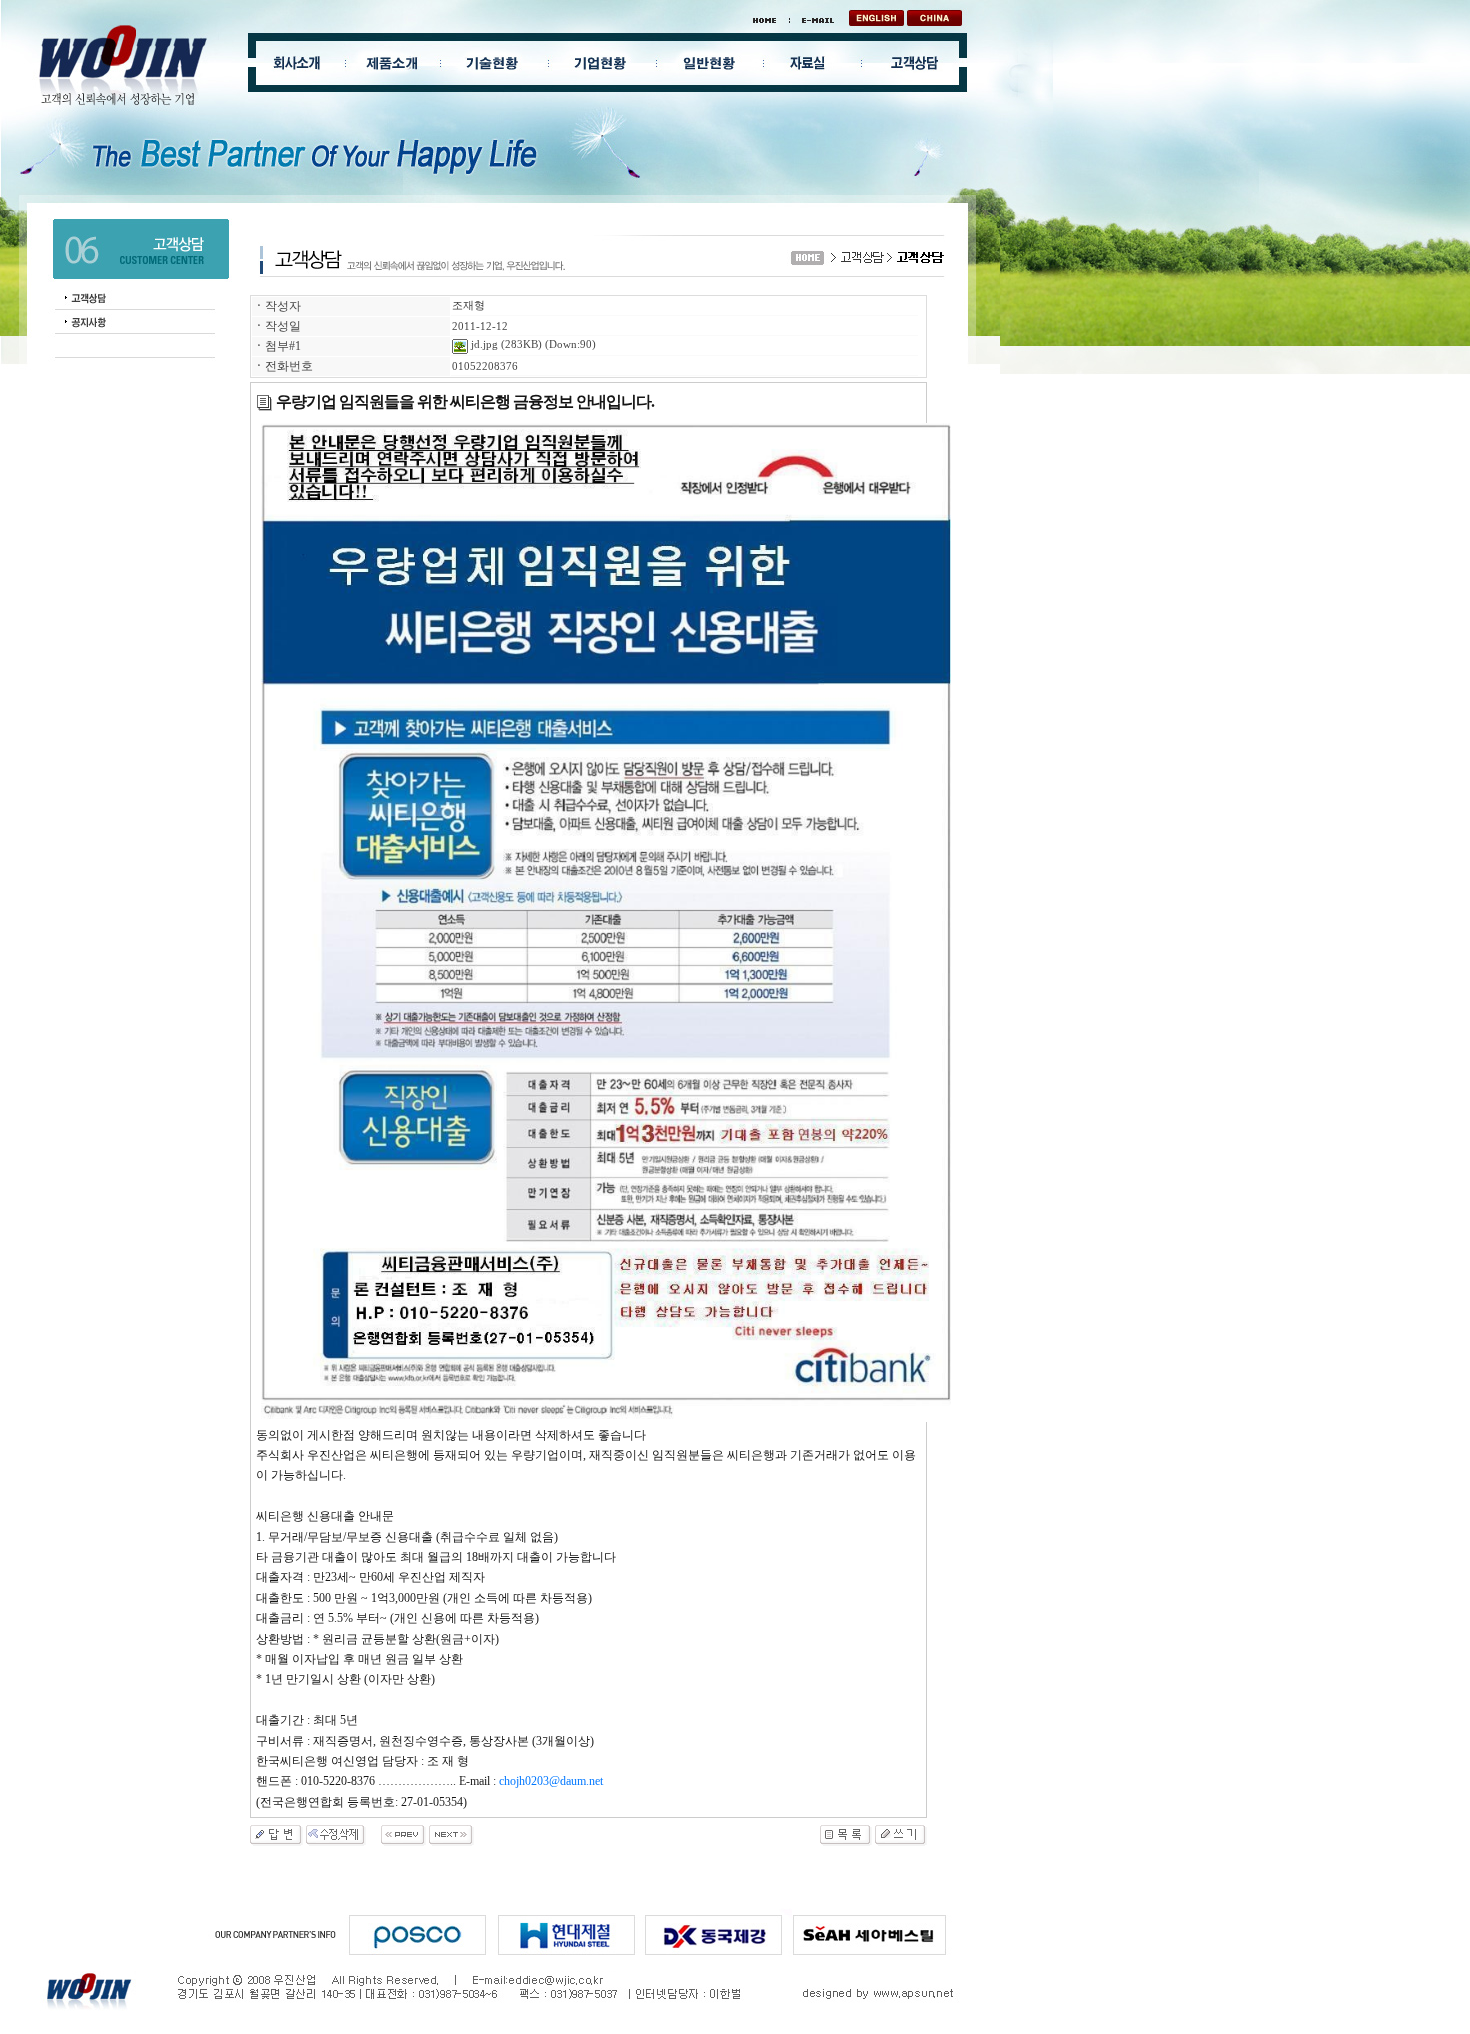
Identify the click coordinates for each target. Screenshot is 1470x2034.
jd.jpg (483, 344)
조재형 (468, 305)
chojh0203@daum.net (551, 1781)
